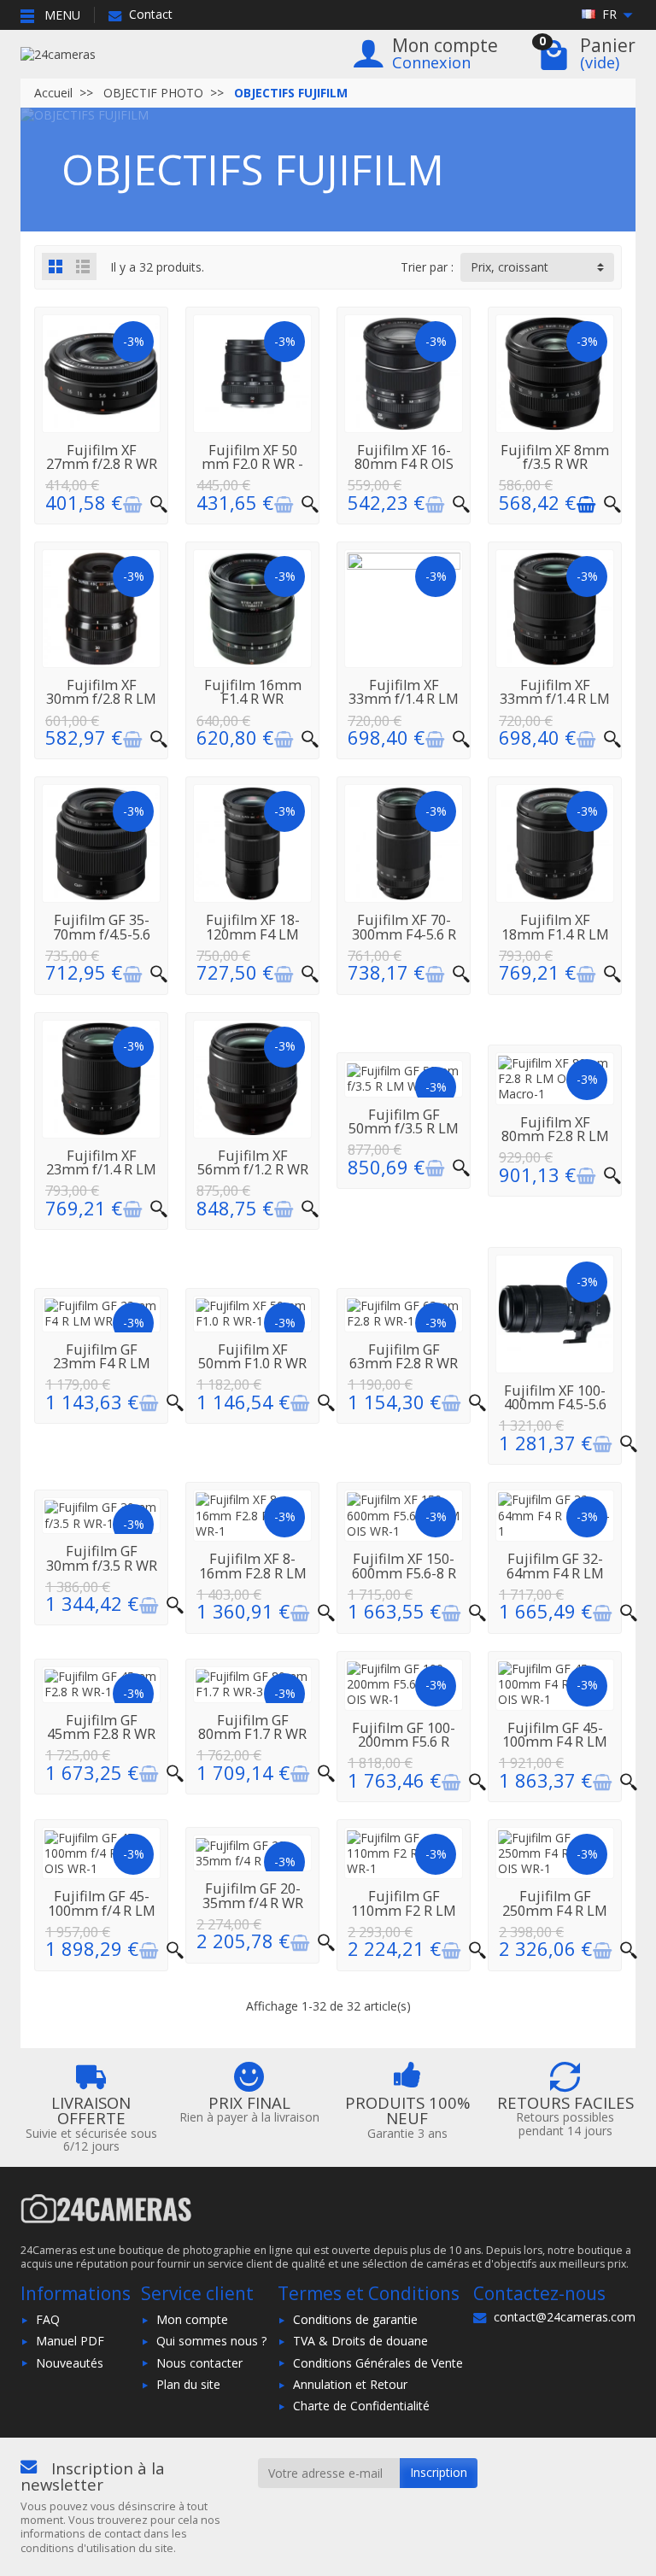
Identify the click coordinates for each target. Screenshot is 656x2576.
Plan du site (188, 2384)
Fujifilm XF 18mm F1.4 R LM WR (555, 934)
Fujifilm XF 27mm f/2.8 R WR (102, 457)
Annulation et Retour (350, 2384)
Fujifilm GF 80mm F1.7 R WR (252, 1727)
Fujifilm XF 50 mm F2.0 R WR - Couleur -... (252, 464)
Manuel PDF (70, 2341)
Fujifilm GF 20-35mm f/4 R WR (253, 1895)
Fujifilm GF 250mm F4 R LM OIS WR (555, 1910)
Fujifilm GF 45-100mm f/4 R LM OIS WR (102, 1910)
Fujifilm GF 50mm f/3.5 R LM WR (404, 1129)
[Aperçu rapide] (159, 505)
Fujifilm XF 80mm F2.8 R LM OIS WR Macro (555, 1136)
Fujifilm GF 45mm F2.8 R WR (101, 1727)
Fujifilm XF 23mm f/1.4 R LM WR (101, 1170)
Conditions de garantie (355, 2319)
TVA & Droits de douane (360, 2341)
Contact (151, 14)
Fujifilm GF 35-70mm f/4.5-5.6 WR (102, 934)
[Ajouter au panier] (132, 505)
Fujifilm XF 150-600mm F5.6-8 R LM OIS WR (404, 1573)
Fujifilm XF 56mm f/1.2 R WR (253, 1162)
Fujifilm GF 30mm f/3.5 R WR (102, 1558)
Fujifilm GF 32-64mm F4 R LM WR (555, 1573)
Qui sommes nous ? (211, 2341)
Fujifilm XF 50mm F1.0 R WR (252, 1356)
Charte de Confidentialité (361, 2406)
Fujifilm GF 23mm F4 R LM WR (102, 1364)
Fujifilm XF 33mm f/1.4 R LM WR (404, 699)
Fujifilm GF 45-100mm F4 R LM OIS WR (555, 1742)
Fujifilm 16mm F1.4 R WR (253, 692)
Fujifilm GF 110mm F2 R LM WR (404, 1910)
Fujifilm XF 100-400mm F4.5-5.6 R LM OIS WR (555, 1405)
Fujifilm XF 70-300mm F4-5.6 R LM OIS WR (404, 934)
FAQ (48, 2319)
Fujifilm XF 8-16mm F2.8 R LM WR (253, 1573)
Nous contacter (199, 2363)
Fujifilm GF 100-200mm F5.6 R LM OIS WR (404, 1742)
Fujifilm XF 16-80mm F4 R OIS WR (404, 464)
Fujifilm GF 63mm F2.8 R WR (404, 1356)
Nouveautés (70, 2363)
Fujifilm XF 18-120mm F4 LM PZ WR (253, 934)
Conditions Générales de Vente (378, 2363)
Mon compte (192, 2319)
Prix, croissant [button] (510, 267)
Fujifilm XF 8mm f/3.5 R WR (555, 457)
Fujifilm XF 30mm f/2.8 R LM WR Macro (101, 699)
